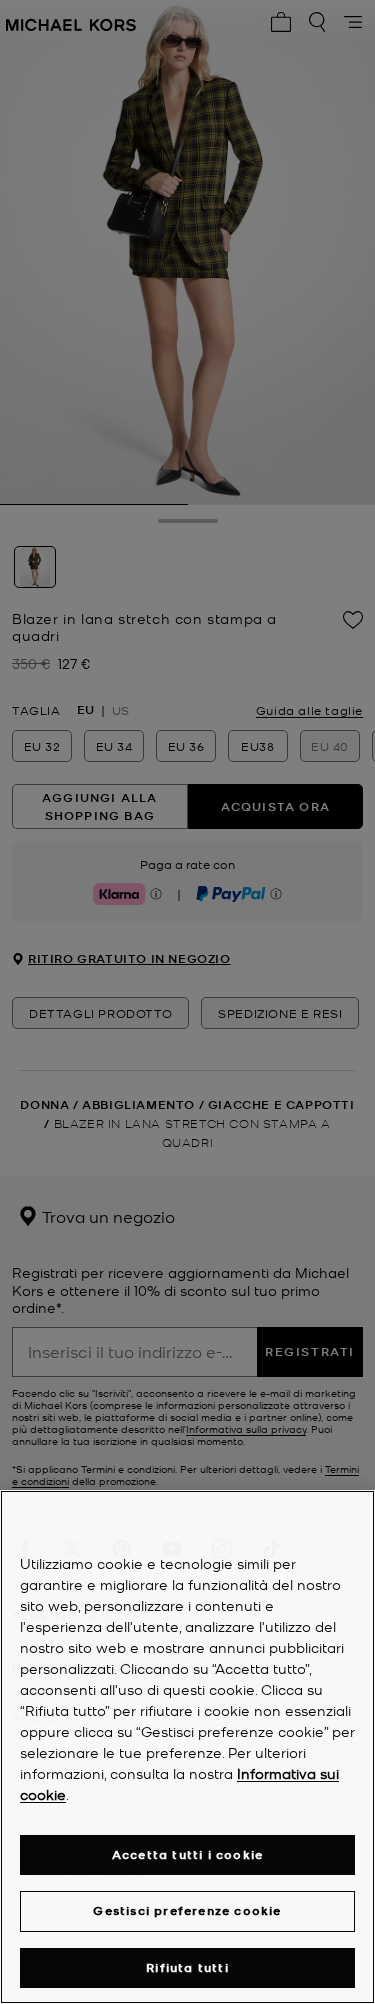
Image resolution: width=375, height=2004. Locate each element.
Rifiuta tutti (187, 1967)
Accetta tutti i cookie (187, 1854)
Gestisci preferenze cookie (187, 1910)
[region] (187, 1747)
